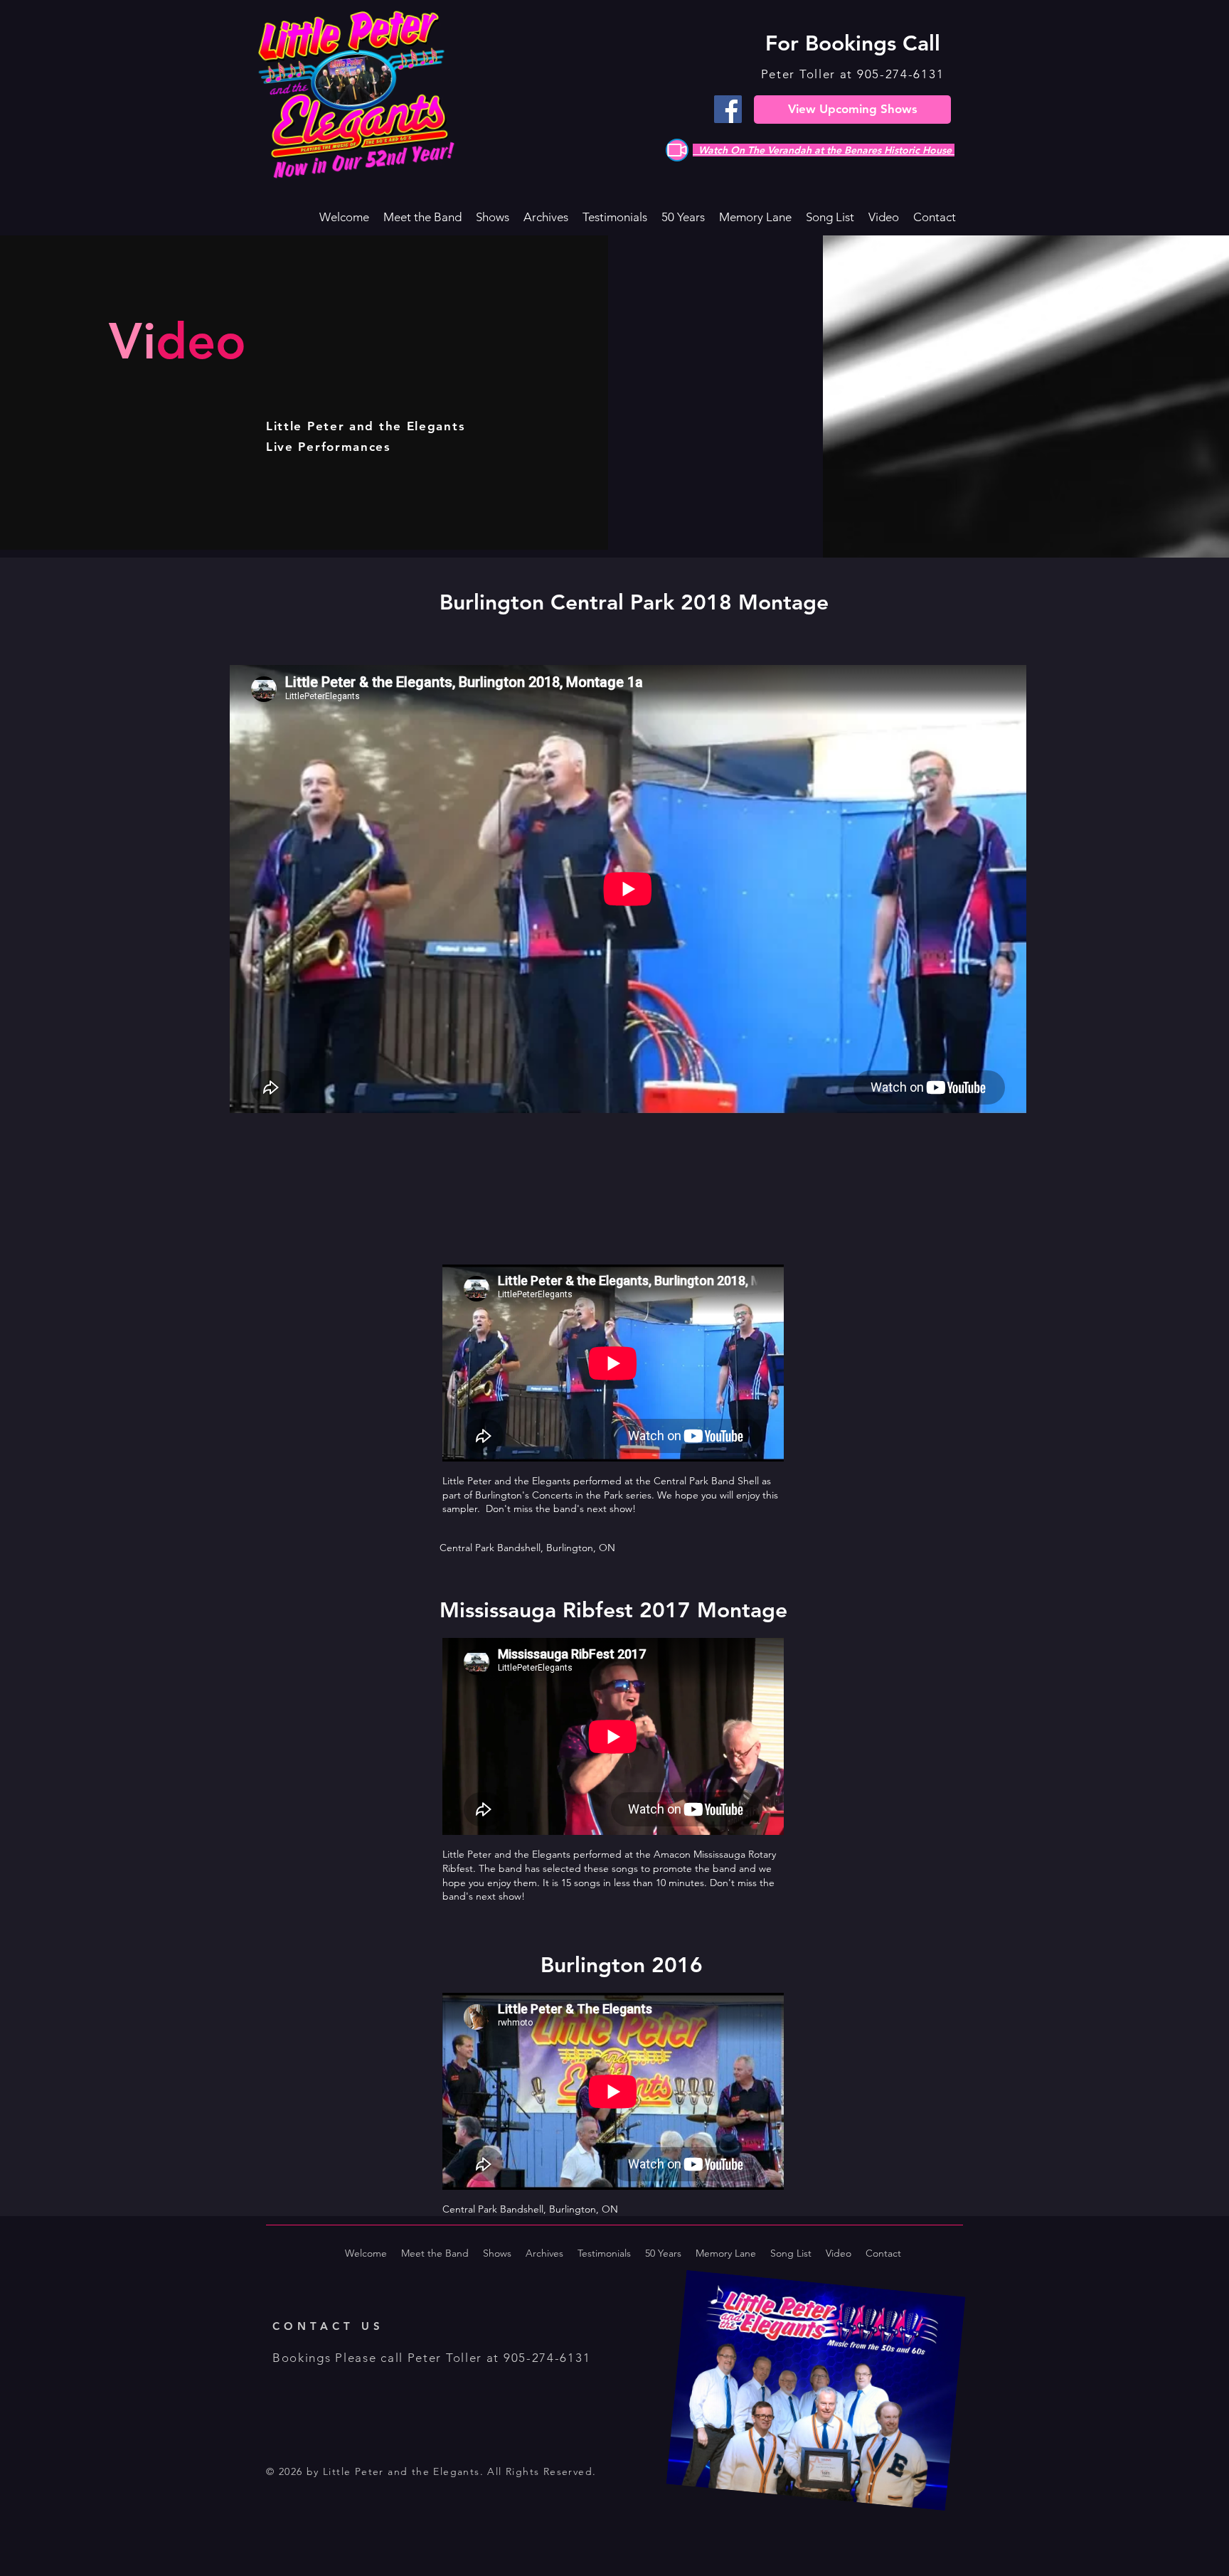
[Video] (677, 150)
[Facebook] (728, 109)
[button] (493, 217)
